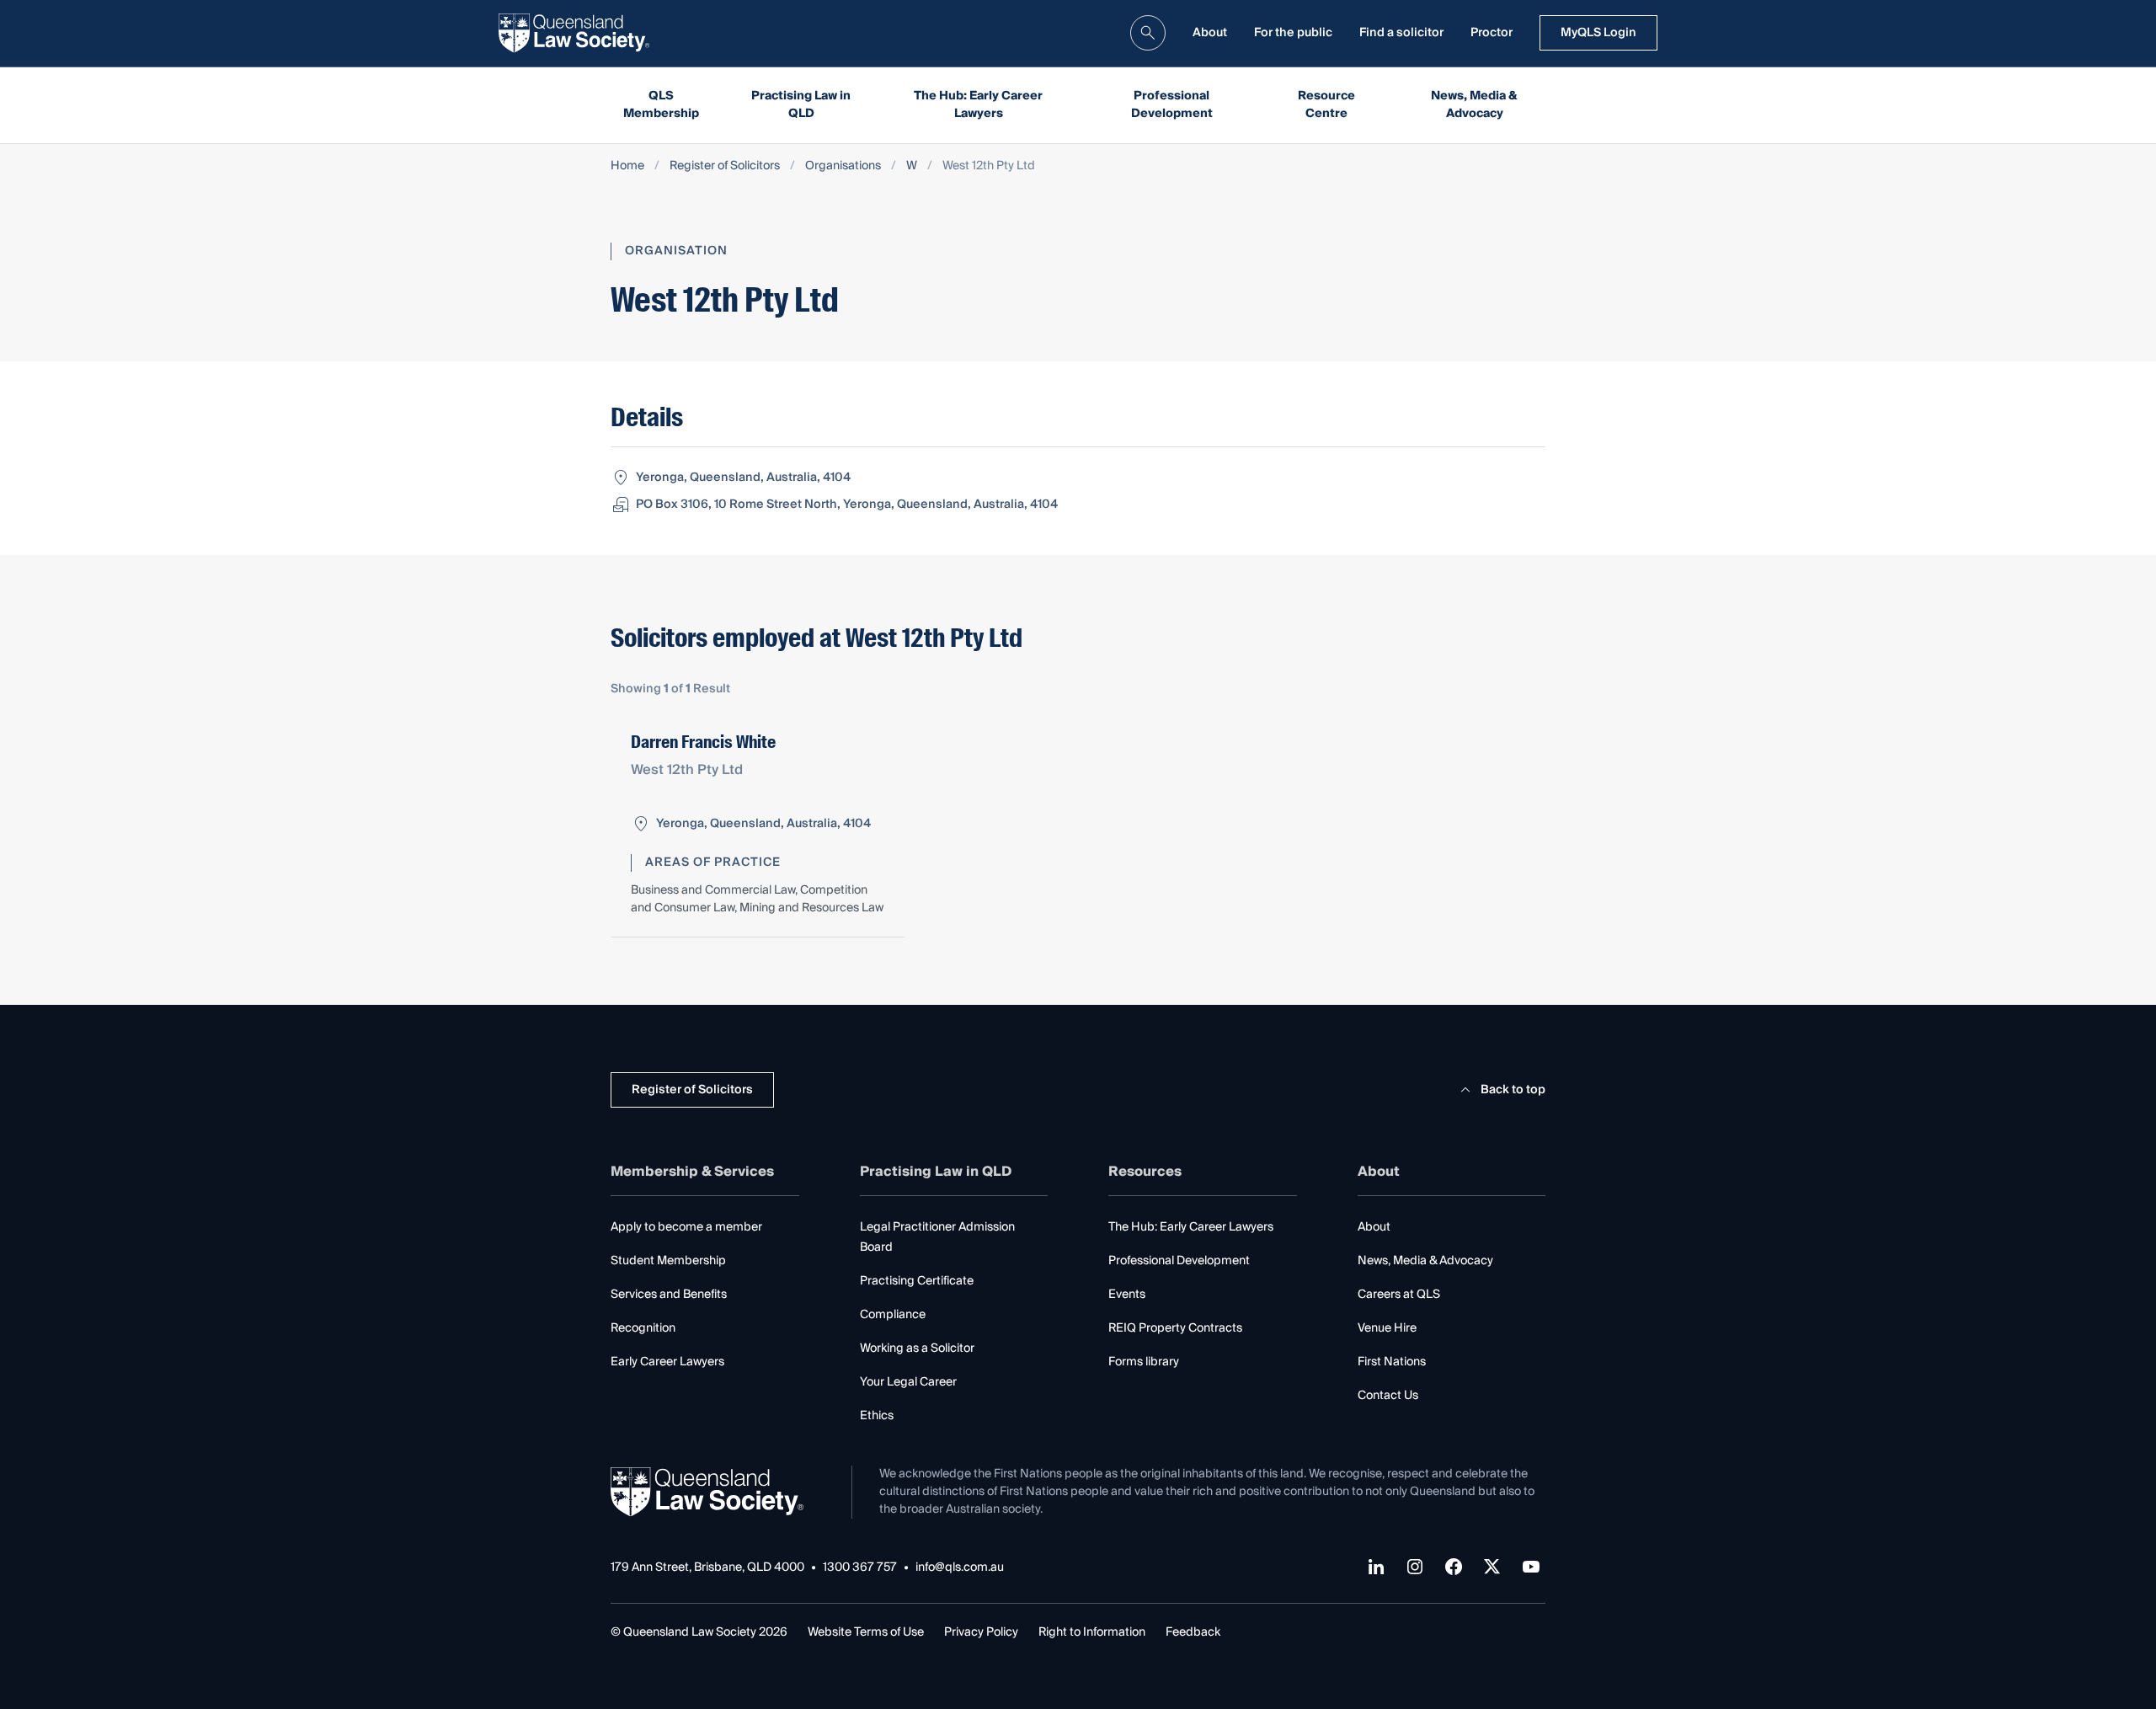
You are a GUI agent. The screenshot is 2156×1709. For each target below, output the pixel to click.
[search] (1148, 33)
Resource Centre (1326, 105)
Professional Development (1172, 105)
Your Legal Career (908, 1382)
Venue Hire (1387, 1328)
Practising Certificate (917, 1281)
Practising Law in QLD (801, 105)
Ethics (877, 1416)
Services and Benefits (669, 1295)
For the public (1293, 33)
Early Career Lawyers (667, 1362)
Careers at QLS (1399, 1295)
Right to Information (1092, 1632)
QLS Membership (661, 105)
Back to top (1513, 1090)
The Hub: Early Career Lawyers (978, 105)
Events (1127, 1295)
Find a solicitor (1401, 33)
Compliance (893, 1315)
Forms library (1144, 1362)
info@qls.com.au (960, 1568)
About (1210, 33)
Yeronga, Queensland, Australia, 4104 (743, 478)
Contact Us (1388, 1396)
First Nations (1392, 1362)
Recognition (643, 1328)
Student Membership (668, 1261)
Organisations (843, 166)
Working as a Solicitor (917, 1349)
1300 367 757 (860, 1568)
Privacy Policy (981, 1632)
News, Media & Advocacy (1474, 105)
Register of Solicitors (725, 166)
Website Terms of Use (866, 1632)
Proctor (1492, 33)
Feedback (1193, 1632)
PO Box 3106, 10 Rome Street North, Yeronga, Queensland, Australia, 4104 (847, 505)
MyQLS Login (1598, 33)
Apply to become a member (686, 1227)
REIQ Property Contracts (1175, 1328)
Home (627, 166)
